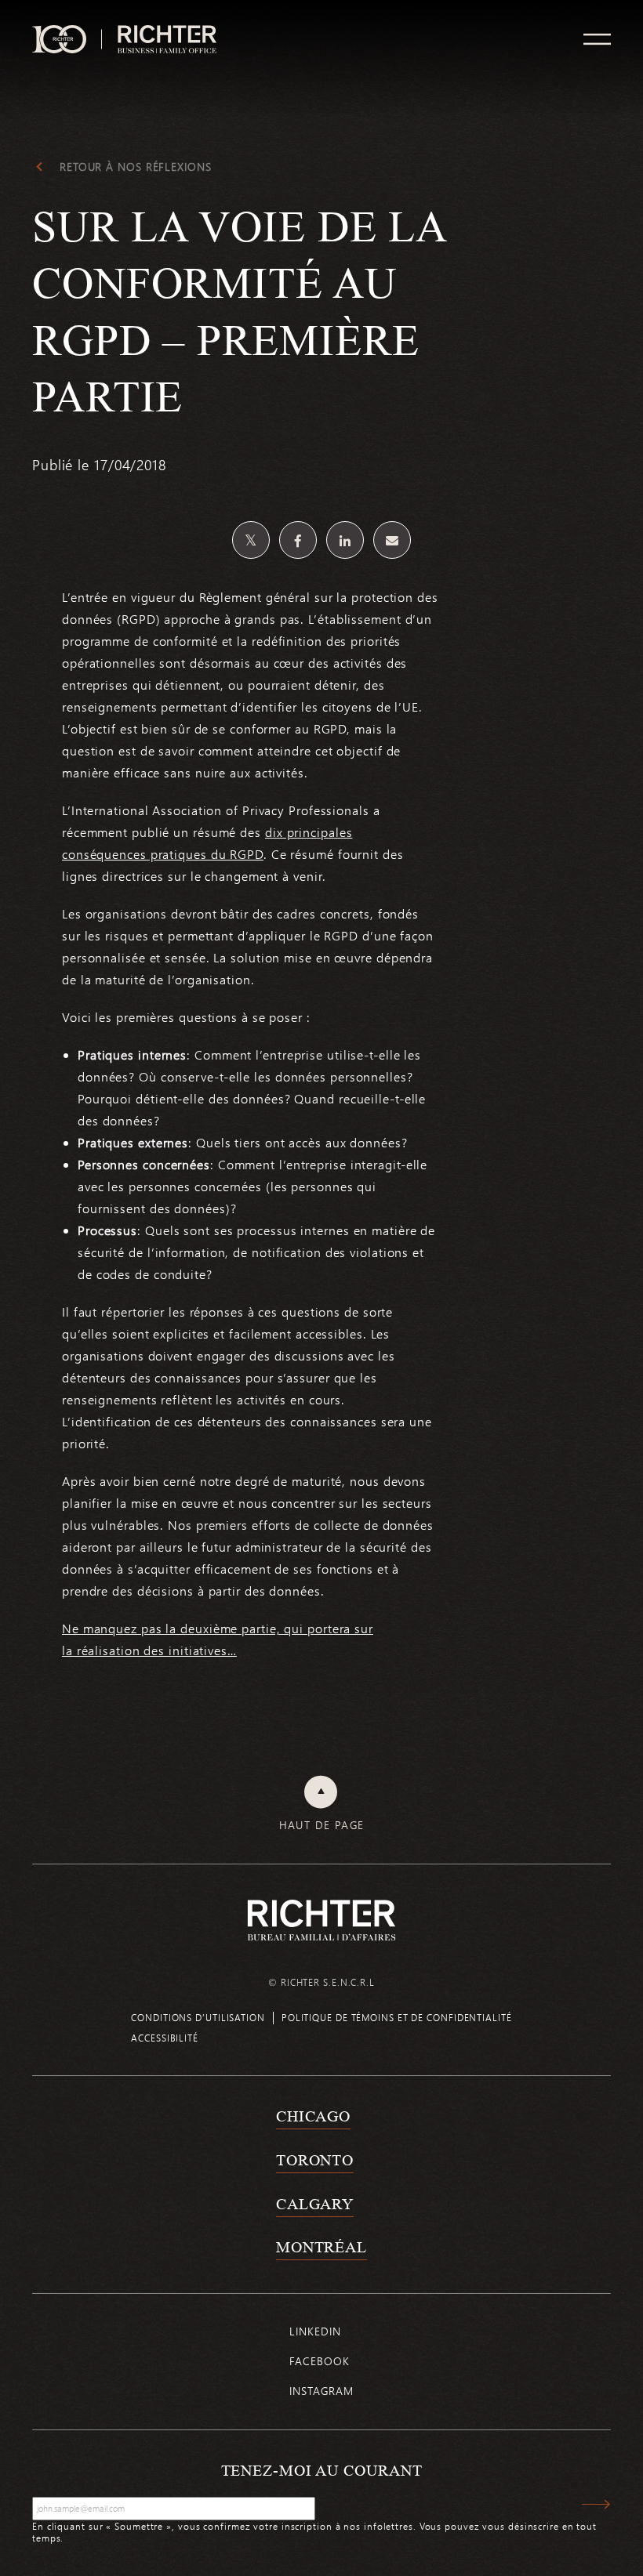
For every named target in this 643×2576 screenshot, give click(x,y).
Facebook (319, 2361)
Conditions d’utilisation (198, 2017)
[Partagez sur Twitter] (251, 540)
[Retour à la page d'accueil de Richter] (321, 1920)
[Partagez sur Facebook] (298, 540)
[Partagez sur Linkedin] (345, 540)
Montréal (321, 2247)
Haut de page (322, 1825)
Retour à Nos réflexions (136, 167)
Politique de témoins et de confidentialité (397, 2017)
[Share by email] (392, 540)
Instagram (321, 2391)
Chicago (313, 2116)
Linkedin (315, 2331)
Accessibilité (165, 2038)
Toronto (315, 2160)
